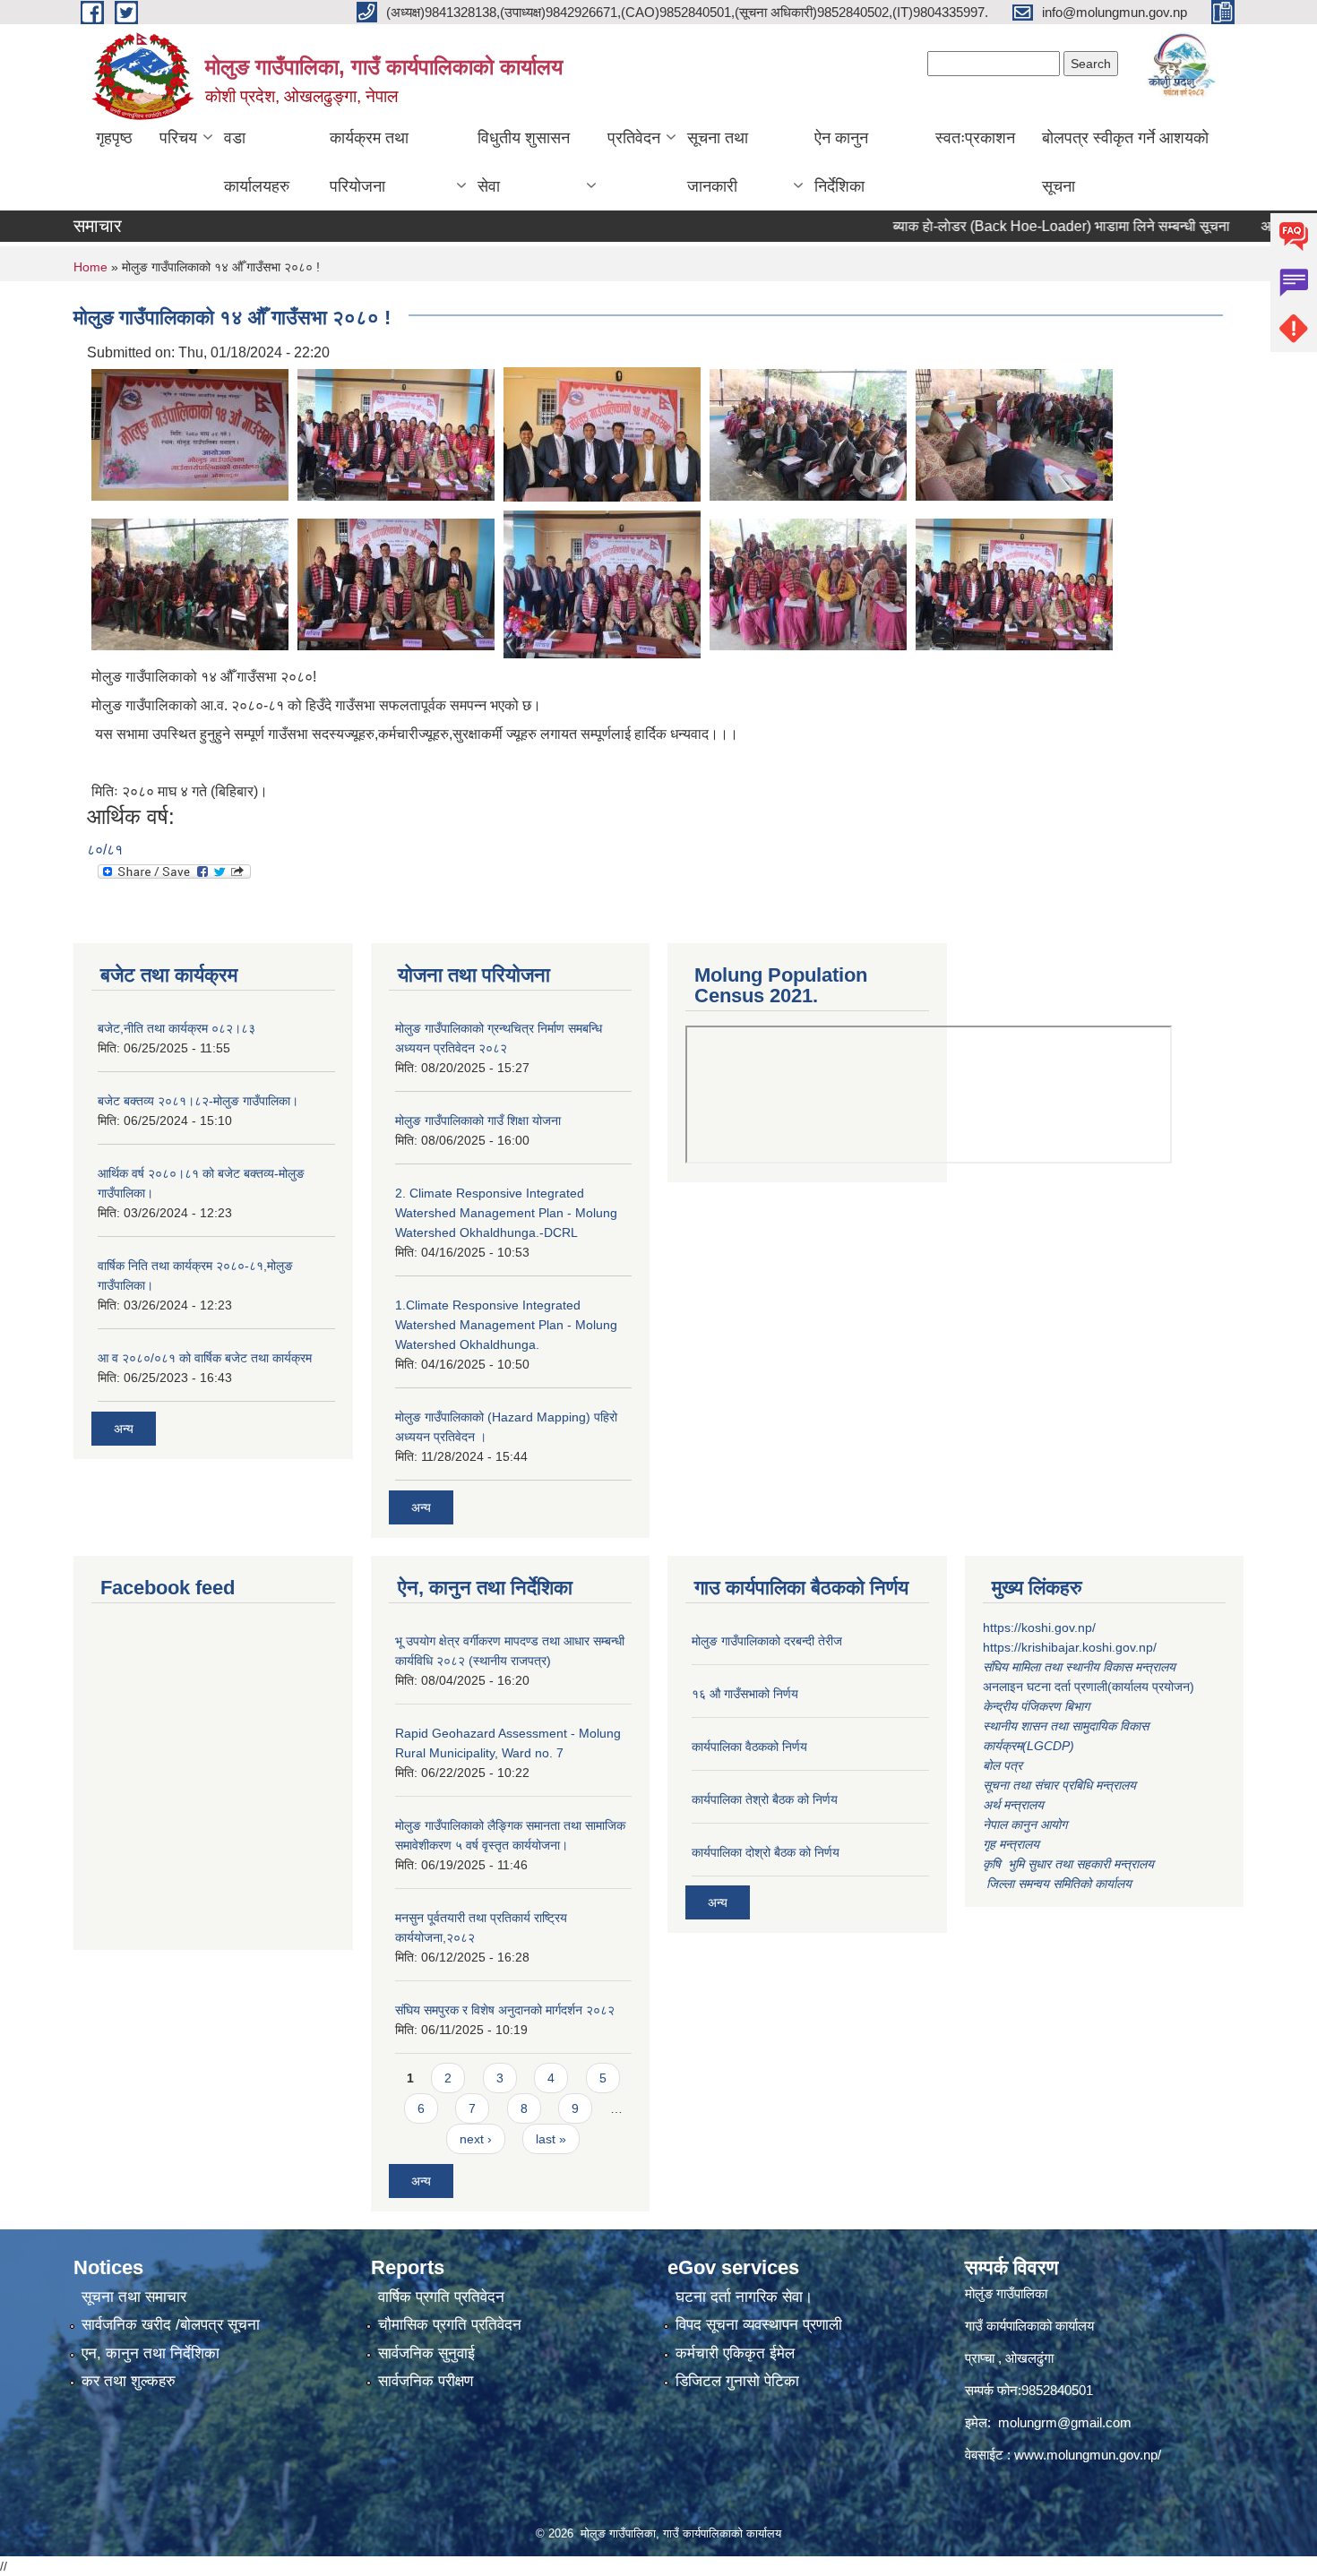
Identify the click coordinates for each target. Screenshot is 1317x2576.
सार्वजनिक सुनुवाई (426, 2353)
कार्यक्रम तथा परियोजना (369, 162)
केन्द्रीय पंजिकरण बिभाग (1038, 1706)
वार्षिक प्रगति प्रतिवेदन (441, 2297)
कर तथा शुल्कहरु (129, 2381)
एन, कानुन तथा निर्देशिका (151, 2353)
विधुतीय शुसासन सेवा (524, 162)
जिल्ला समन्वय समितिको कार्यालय (1057, 1884)
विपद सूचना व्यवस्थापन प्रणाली (759, 2325)
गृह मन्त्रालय (1011, 1844)
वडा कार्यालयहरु (257, 162)
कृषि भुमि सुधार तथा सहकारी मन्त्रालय (1070, 1864)
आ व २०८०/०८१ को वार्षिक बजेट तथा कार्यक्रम (205, 1358)
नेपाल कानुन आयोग (1025, 1825)
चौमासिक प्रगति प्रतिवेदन (450, 2325)
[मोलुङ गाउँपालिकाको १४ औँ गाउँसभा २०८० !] (190, 433)
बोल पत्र (1004, 1765)
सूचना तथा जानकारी (718, 162)
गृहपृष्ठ (114, 138)
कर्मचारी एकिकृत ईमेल (735, 2353)
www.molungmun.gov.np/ (1088, 2455)
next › (476, 2139)
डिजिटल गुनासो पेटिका (737, 2381)
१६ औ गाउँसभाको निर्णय (745, 1694)
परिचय (178, 138)
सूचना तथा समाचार (134, 2297)
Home (90, 267)
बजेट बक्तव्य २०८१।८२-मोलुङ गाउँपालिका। (198, 1101)
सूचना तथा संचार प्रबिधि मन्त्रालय (1059, 1785)
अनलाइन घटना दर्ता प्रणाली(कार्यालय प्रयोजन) (1089, 1687)
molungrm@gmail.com (1065, 2422)
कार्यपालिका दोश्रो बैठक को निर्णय (766, 1852)
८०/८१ (105, 850)
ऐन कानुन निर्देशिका (841, 162)
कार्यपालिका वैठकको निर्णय (749, 1747)
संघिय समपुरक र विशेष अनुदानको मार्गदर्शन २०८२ (505, 2010)
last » (551, 2139)
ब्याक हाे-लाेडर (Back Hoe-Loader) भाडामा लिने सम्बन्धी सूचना (1013, 226)
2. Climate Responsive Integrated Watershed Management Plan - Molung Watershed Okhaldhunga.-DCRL (506, 1213)
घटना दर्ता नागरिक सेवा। (744, 2297)
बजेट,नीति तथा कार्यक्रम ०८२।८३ (176, 1028)
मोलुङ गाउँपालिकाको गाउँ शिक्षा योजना (478, 1121)
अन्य (124, 1429)
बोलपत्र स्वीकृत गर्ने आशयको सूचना (1125, 162)
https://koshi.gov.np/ (1039, 1627)
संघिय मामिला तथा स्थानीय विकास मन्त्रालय (1081, 1667)
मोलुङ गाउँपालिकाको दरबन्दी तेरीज (767, 1641)
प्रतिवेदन (634, 138)
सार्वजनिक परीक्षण (426, 2381)
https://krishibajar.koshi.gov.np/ (1070, 1647)
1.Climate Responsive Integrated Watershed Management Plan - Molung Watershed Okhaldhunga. (506, 1325)
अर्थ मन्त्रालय (1013, 1805)
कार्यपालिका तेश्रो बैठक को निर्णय (765, 1799)
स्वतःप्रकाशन (975, 138)
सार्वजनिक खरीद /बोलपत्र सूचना (171, 2325)
